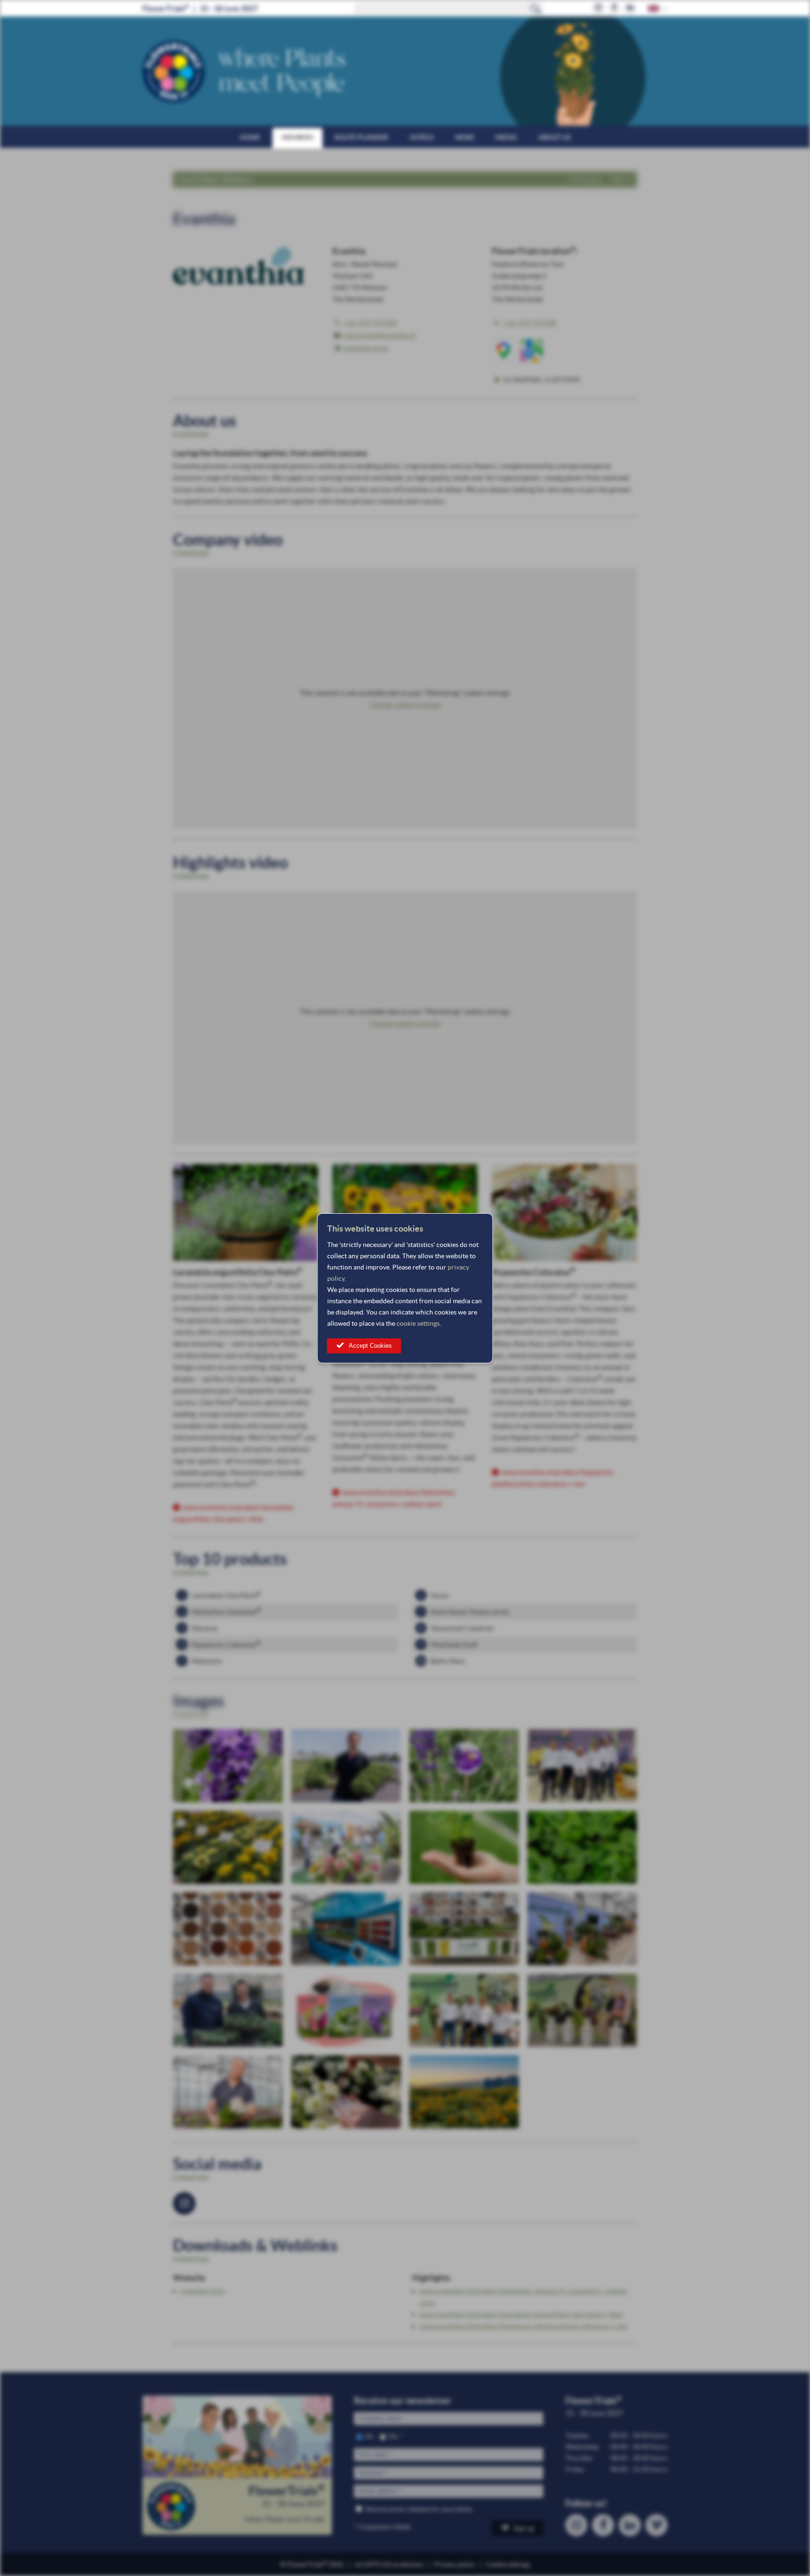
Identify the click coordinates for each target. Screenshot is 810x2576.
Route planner (361, 137)
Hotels (422, 137)
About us (555, 137)
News (465, 137)
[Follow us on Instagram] (598, 8)
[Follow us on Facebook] (614, 8)
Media (506, 137)
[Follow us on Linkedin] (630, 8)
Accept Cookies (370, 1346)
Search (536, 8)
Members (297, 137)
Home (250, 137)
